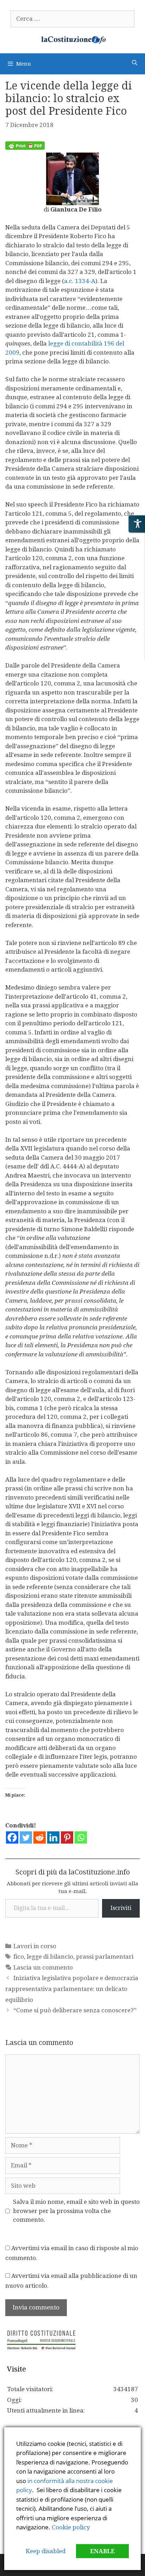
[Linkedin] (53, 1837)
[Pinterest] (67, 1837)
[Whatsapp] (81, 1837)
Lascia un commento (43, 1967)
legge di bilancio (50, 1957)
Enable (102, 2551)
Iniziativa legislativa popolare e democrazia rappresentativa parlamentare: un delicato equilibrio (72, 1989)
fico (19, 1957)
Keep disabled (46, 2551)
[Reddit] (40, 1837)
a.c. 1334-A (80, 281)
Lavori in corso (35, 1946)
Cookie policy (71, 2527)
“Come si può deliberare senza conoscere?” (75, 2010)
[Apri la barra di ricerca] (135, 63)
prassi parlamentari (105, 1957)
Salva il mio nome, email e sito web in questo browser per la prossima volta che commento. (76, 2211)
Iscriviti (121, 1908)
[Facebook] (12, 1837)
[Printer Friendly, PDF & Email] (25, 148)
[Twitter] (26, 1837)
